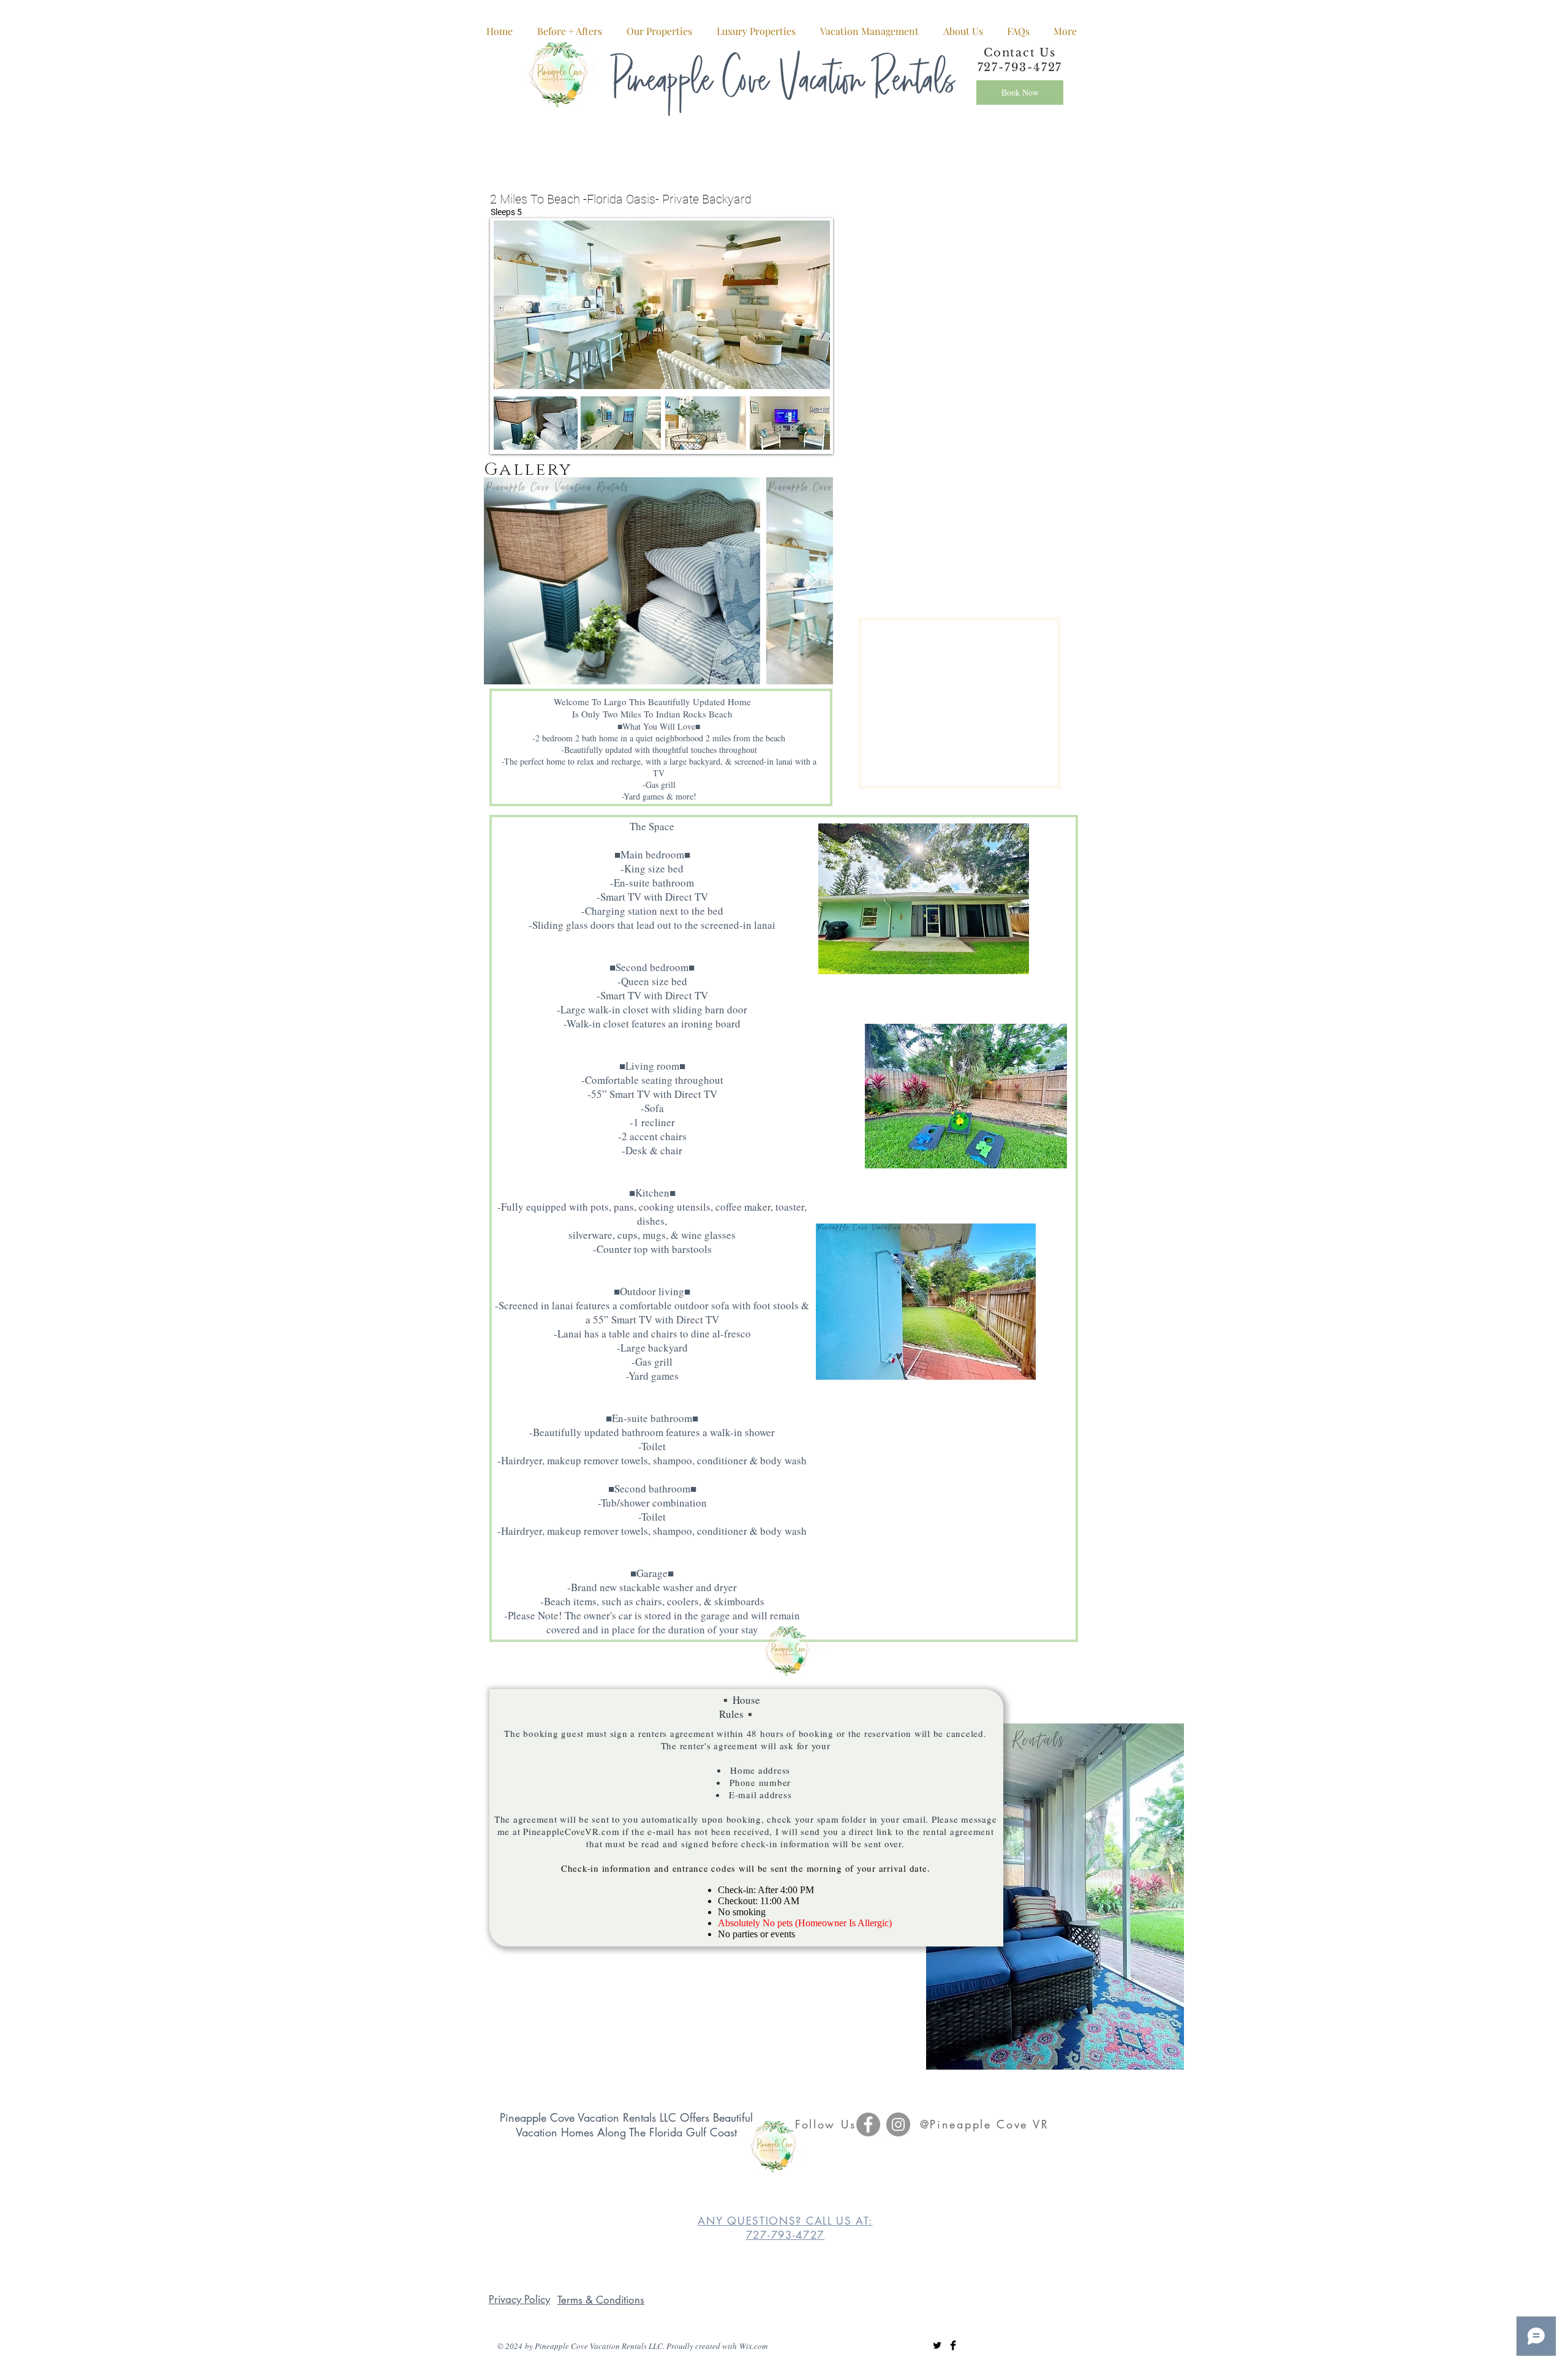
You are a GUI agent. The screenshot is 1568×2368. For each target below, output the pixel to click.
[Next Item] (812, 581)
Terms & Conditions (601, 2300)
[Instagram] (898, 2124)
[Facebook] (868, 2124)
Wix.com (753, 2346)
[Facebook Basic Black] (953, 2345)
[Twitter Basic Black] (937, 2345)
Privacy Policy (519, 2299)
